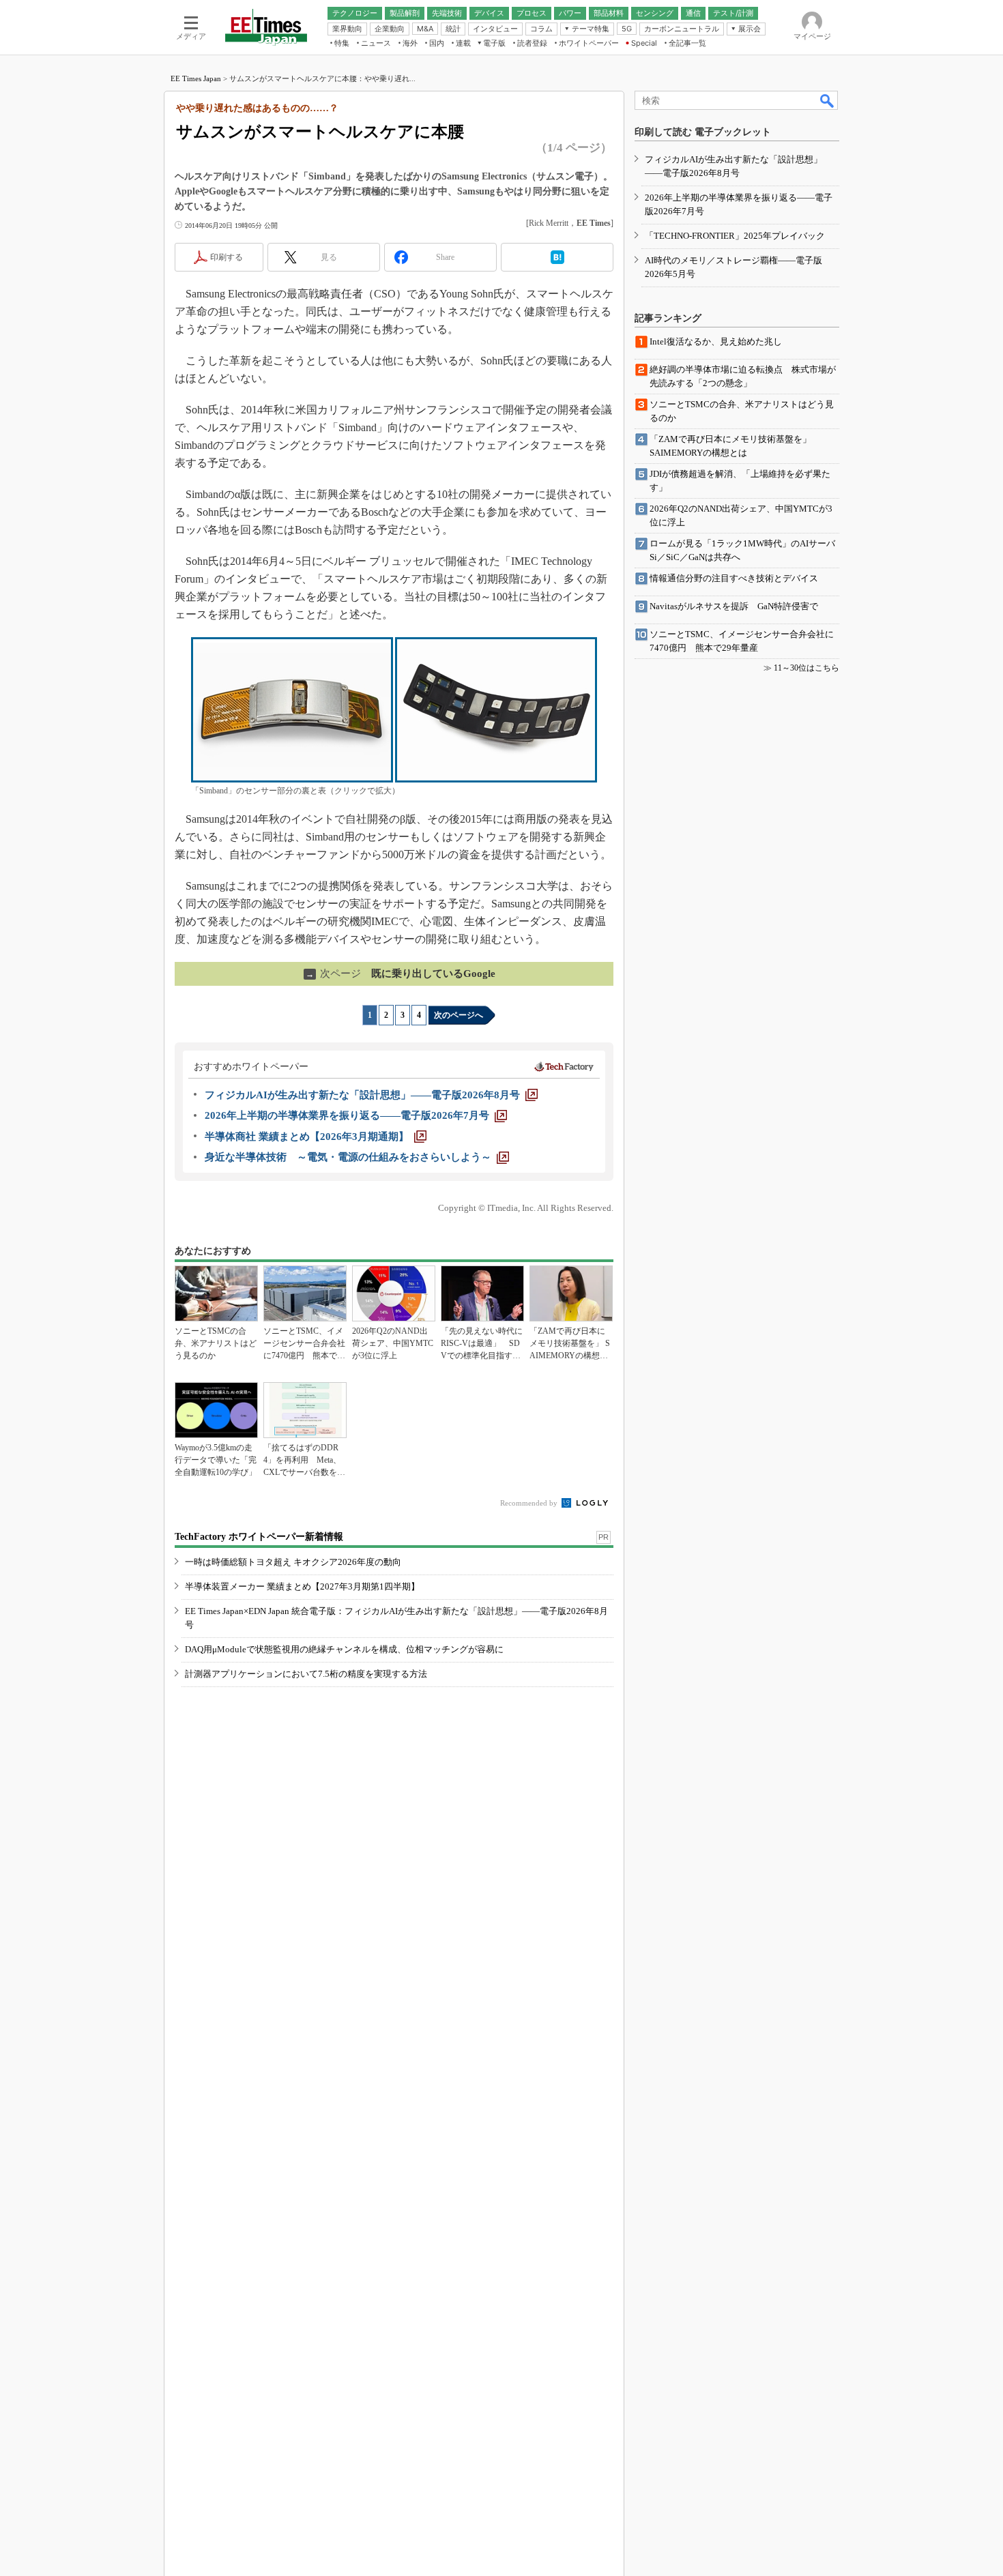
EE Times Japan (196, 78)
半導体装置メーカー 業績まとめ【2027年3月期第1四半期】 (302, 1586)
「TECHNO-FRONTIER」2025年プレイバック (735, 236)
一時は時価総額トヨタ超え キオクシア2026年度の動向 (293, 1562)
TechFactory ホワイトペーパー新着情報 (259, 1537)
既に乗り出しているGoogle (401, 974)
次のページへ (459, 1015)
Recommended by (530, 1503)
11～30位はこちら (806, 668)
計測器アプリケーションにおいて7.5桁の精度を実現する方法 (306, 1674)
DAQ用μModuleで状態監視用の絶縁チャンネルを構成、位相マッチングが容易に (344, 1649)
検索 (828, 100)
